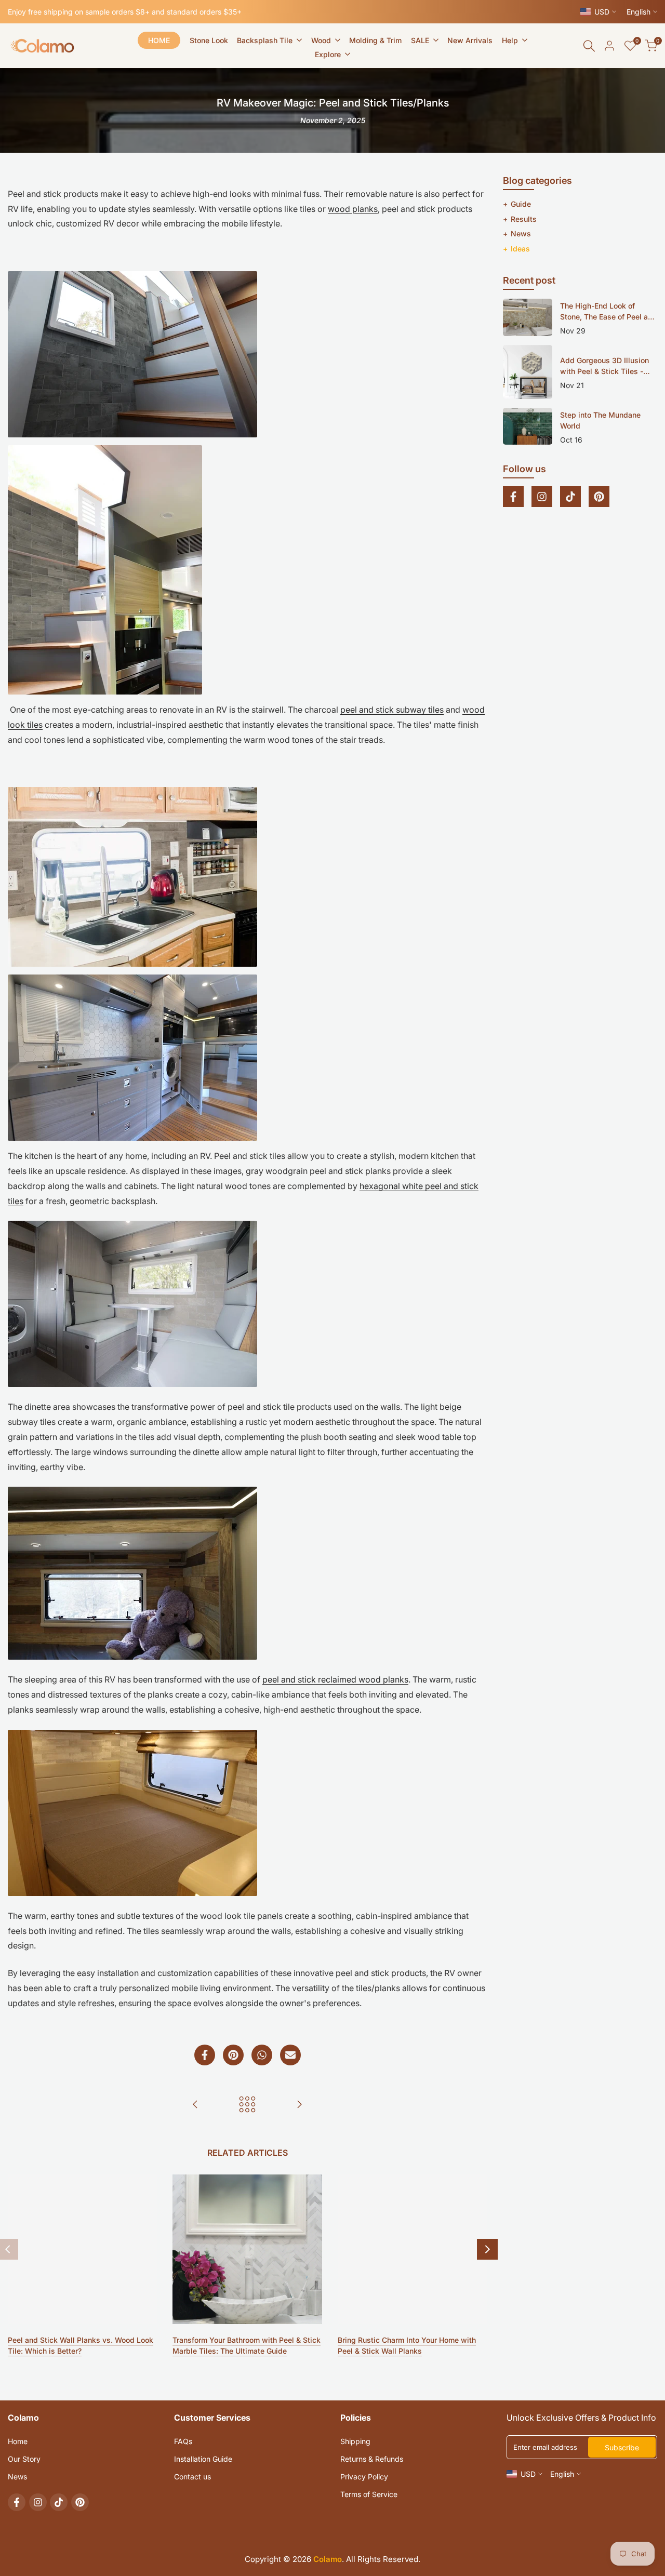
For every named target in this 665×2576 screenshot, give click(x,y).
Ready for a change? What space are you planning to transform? (291, 1318)
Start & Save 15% (333, 1384)
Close (332, 1441)
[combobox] (332, 1343)
